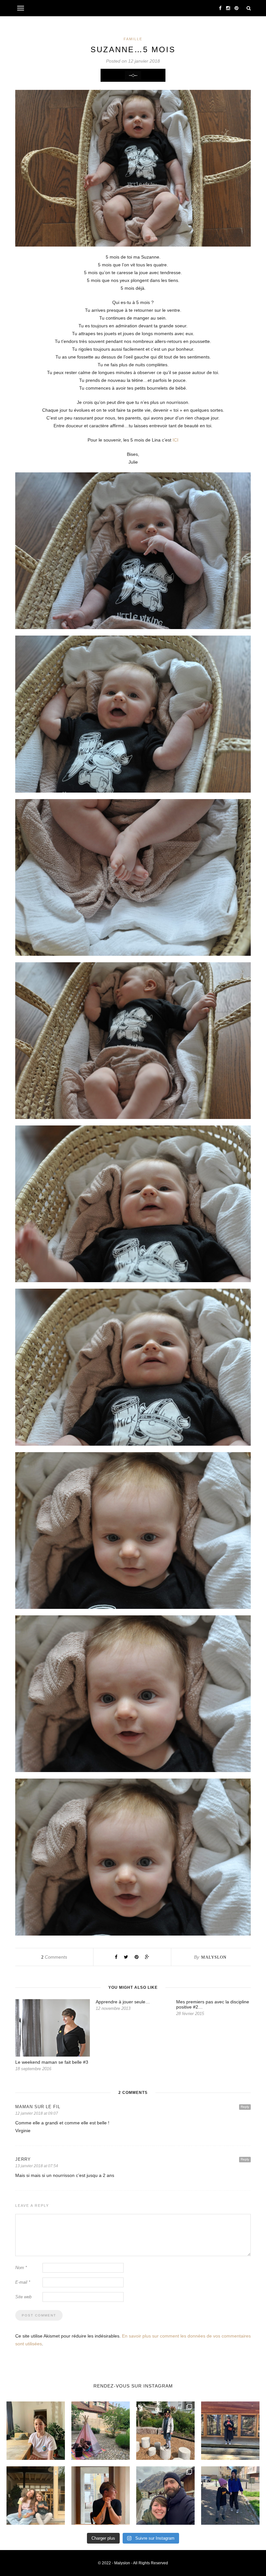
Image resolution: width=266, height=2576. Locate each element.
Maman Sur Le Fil (38, 2107)
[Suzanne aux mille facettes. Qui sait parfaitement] (165, 2431)
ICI (175, 440)
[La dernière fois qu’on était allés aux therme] (165, 2496)
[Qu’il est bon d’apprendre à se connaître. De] (230, 2431)
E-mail (23, 2282)
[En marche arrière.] (230, 2496)
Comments (54, 1957)
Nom (21, 2268)
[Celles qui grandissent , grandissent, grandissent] (36, 2496)
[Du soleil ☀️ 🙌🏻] (101, 2431)
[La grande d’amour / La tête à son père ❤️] (36, 2431)
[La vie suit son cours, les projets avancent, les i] (101, 2496)
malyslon (214, 1957)
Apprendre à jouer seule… (123, 2002)
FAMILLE (133, 39)
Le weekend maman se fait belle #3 (52, 2062)
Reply (245, 2107)
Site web (23, 2297)
